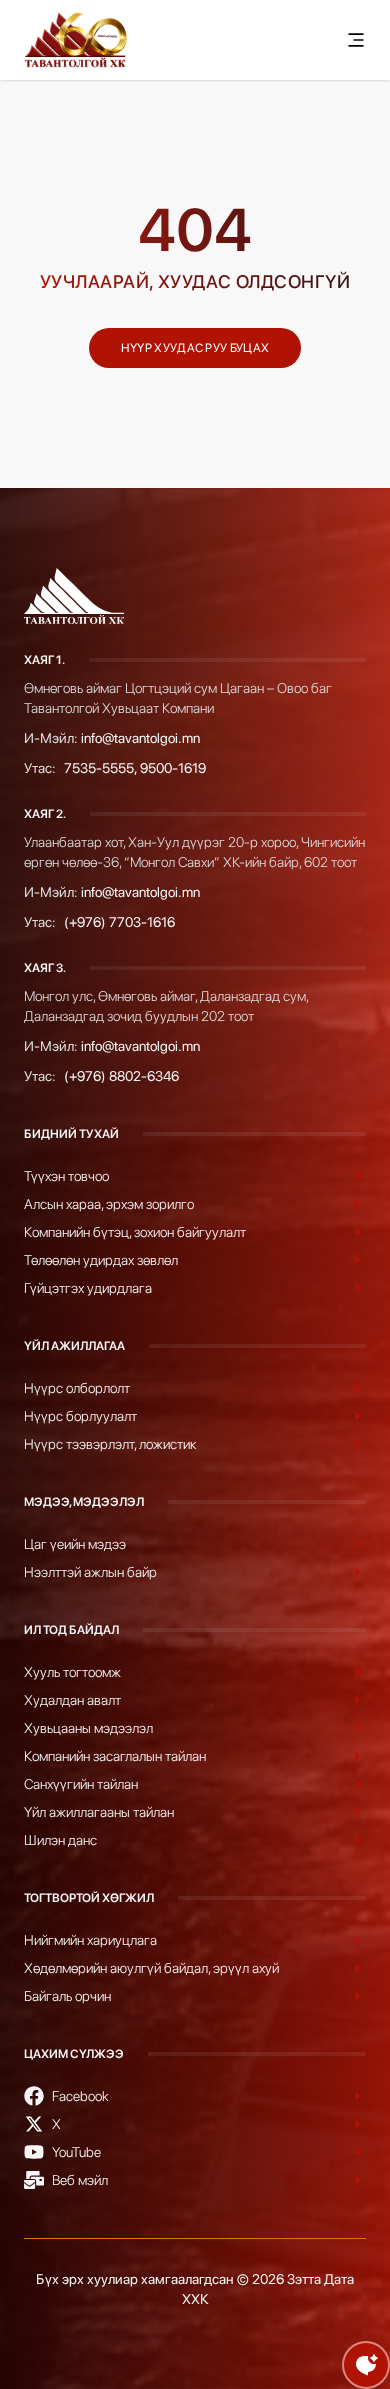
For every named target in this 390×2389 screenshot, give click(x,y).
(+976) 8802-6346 (121, 1076)
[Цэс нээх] (356, 40)
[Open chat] (366, 2365)
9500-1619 (173, 768)
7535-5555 (99, 768)
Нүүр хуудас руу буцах (195, 348)
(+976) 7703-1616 (119, 922)
